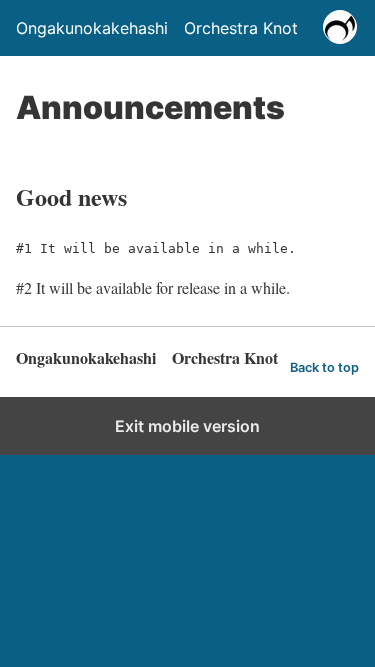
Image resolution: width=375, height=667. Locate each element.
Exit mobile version (187, 426)
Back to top (324, 367)
